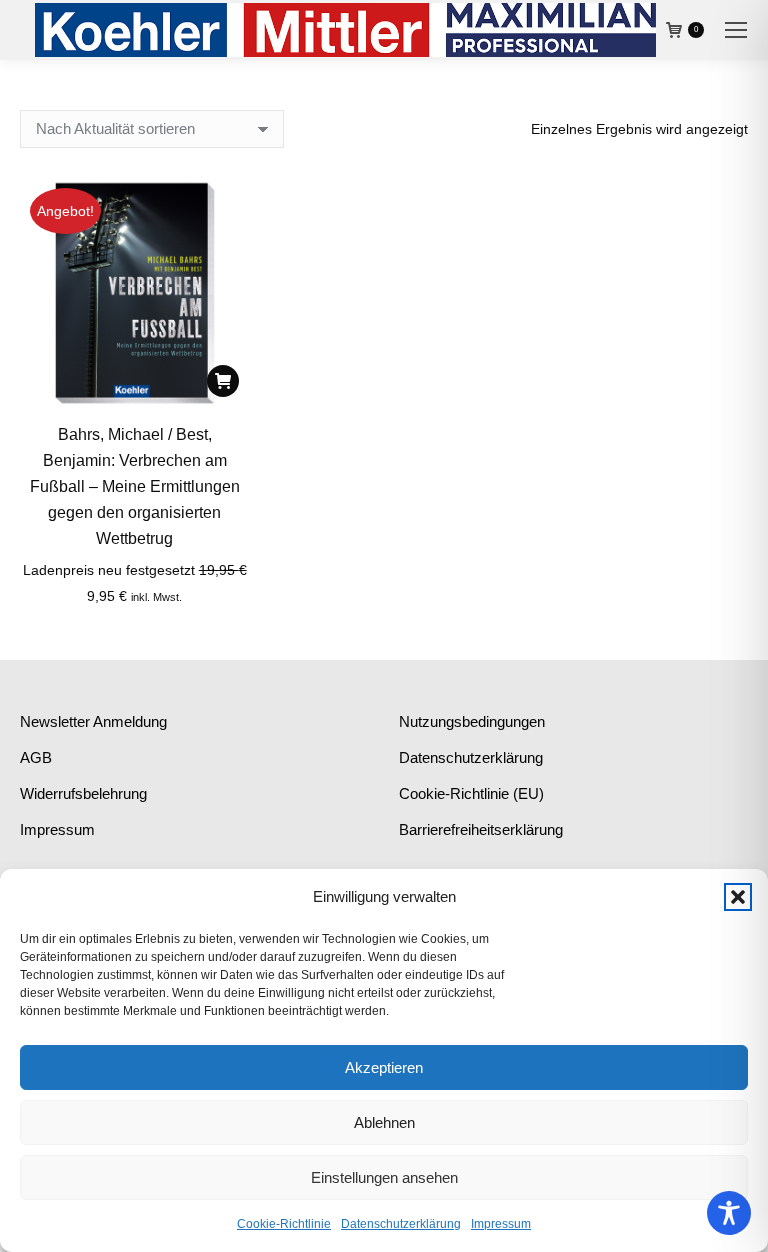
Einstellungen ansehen (384, 1177)
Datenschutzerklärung (401, 1224)
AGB (36, 757)
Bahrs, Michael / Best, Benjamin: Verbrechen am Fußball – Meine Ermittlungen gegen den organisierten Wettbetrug (135, 486)
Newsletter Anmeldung (93, 721)
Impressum (501, 1224)
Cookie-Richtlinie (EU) (471, 793)
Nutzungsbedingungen (472, 721)
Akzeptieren (384, 1067)
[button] (738, 897)
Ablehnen (384, 1122)
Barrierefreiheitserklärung (481, 829)
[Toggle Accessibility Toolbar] (729, 1213)
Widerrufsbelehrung (83, 793)
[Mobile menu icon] (736, 30)
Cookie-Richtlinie (284, 1224)
